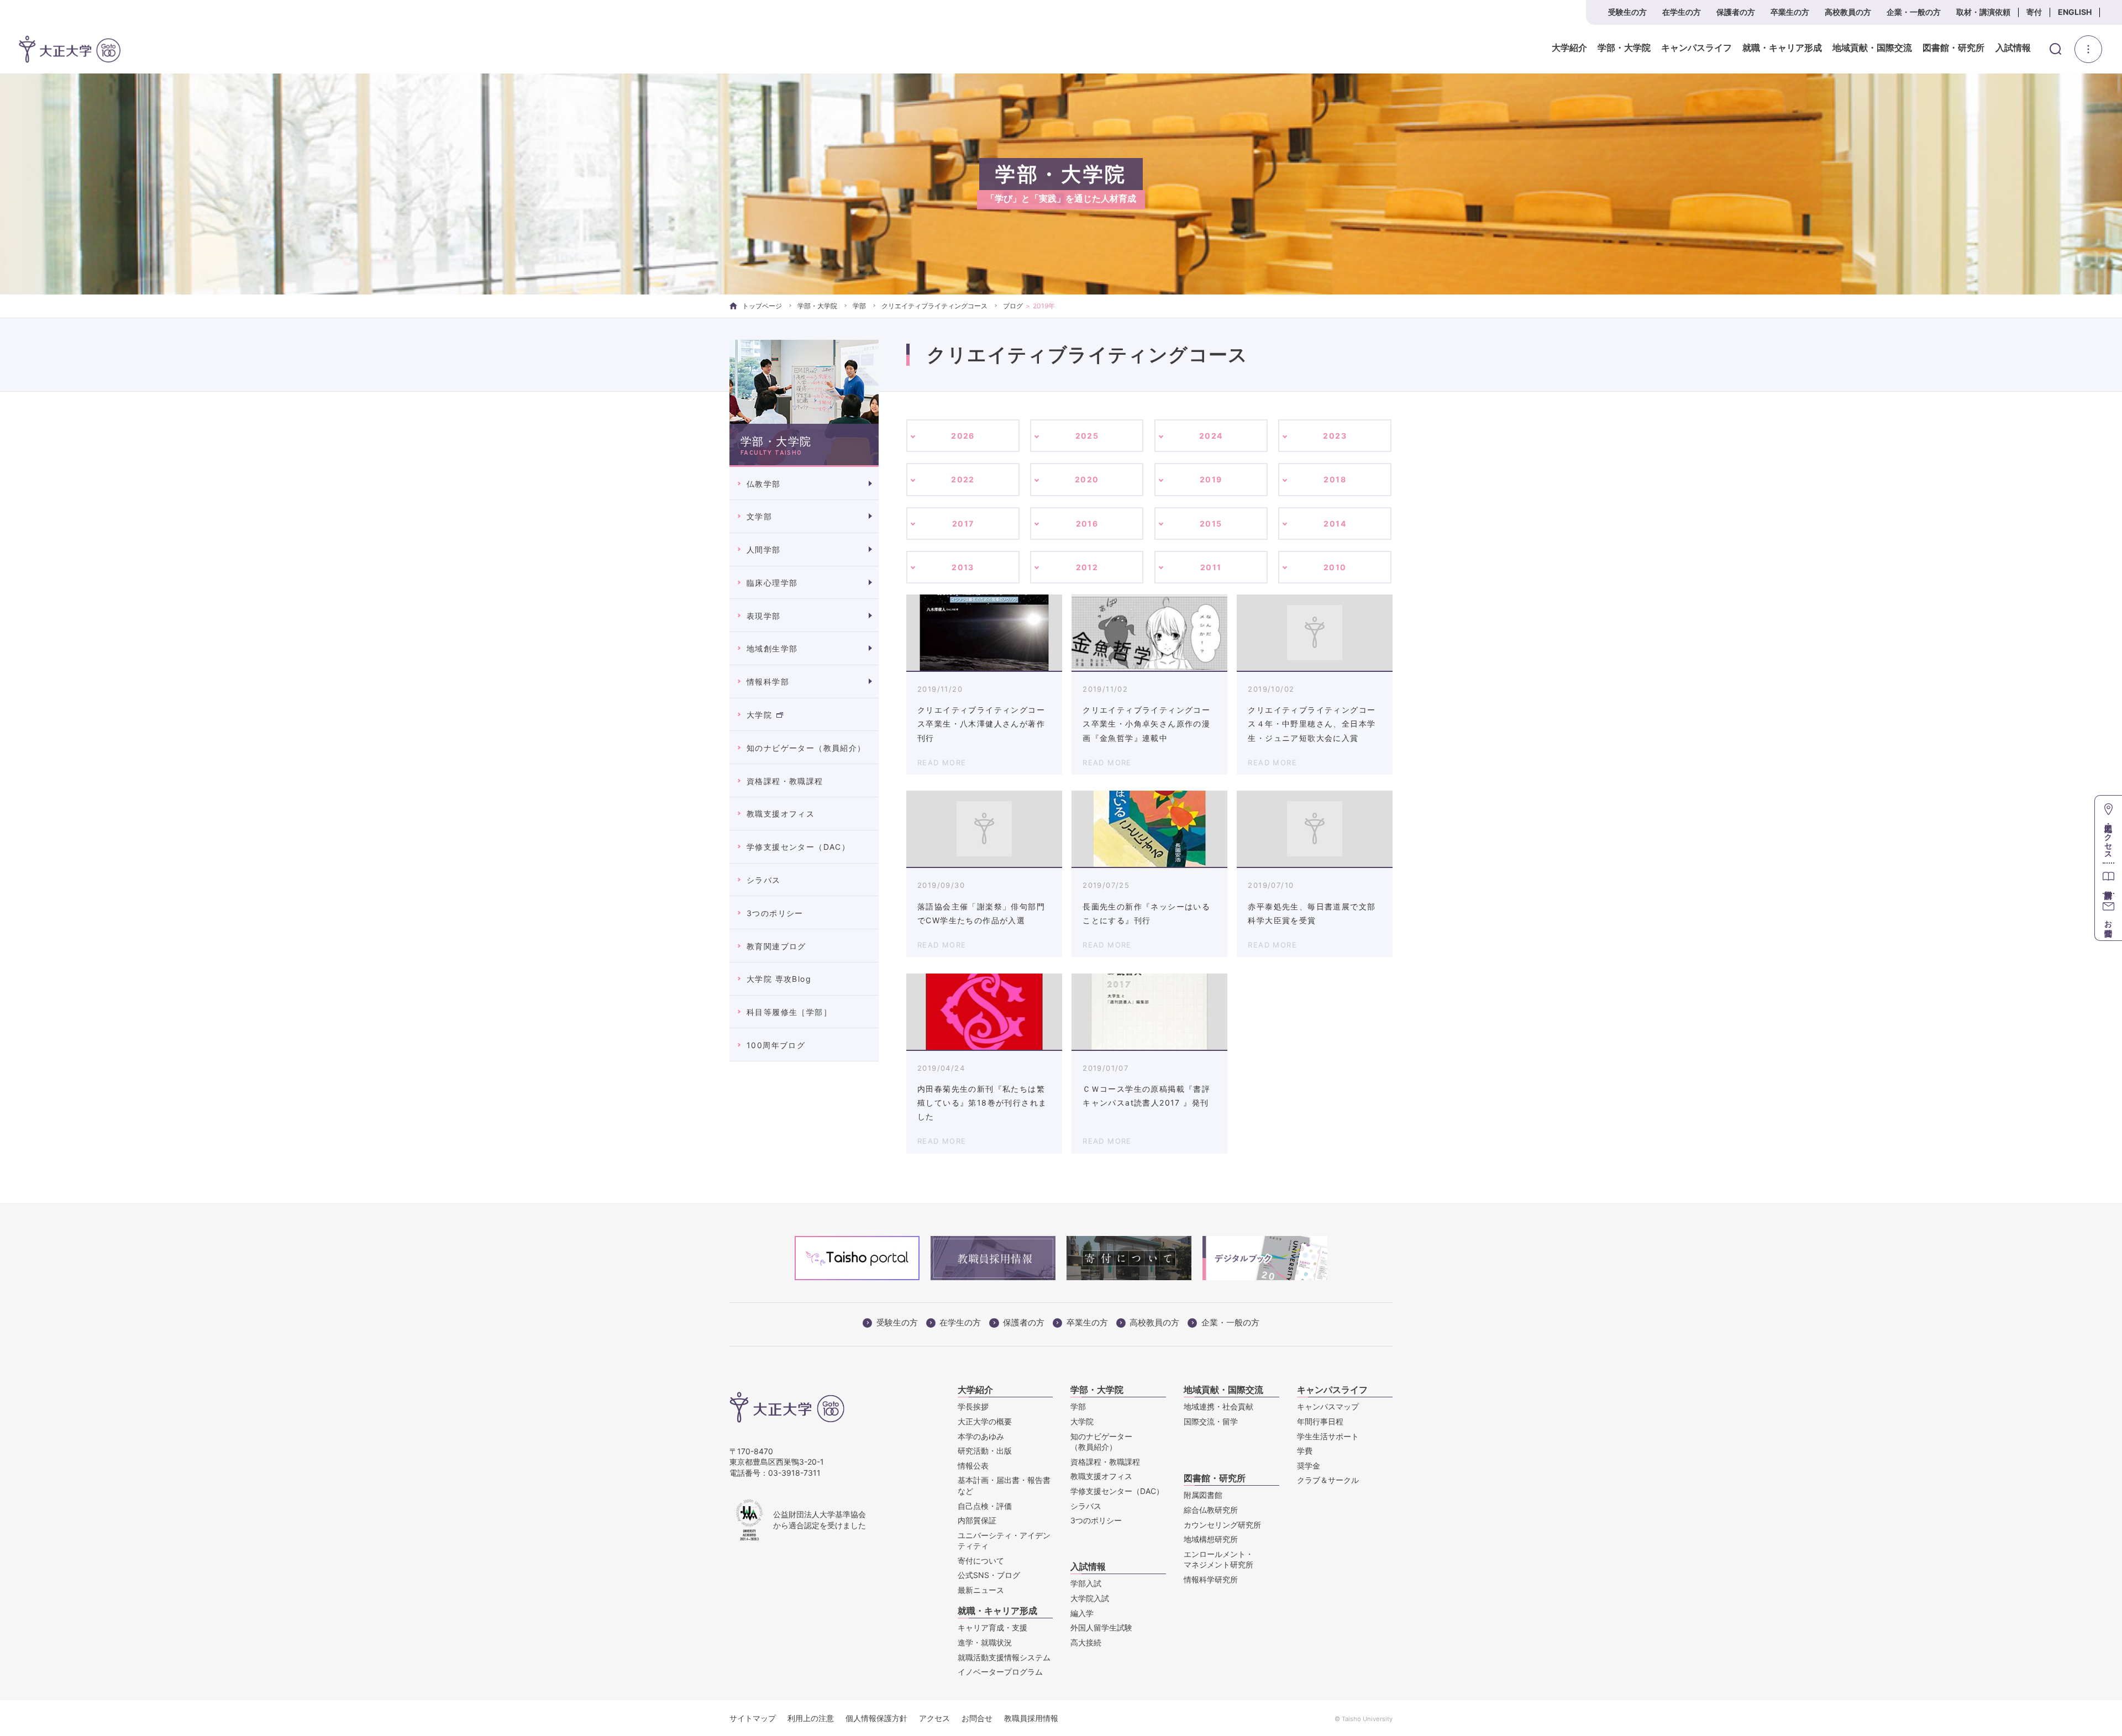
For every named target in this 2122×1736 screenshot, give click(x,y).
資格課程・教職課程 (785, 781)
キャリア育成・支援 (992, 1627)
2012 (1087, 567)
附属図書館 (1203, 1495)
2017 (963, 524)
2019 (1211, 479)
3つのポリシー (775, 913)
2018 (1335, 479)
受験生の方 (1627, 12)
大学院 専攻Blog (779, 979)
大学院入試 (1090, 1598)
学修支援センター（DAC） (798, 847)
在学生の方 (1682, 12)
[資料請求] (2108, 878)
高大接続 (1086, 1642)
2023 (1335, 436)
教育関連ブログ (776, 946)
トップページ (762, 306)
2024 (1211, 436)
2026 (963, 436)
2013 (963, 567)
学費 (1305, 1451)
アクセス (934, 1718)
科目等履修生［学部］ (789, 1012)
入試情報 (2013, 48)
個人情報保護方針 (876, 1718)
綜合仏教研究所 (1211, 1510)
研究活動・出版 (985, 1451)
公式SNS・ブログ (989, 1575)
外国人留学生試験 (1101, 1627)
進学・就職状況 (985, 1642)
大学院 (759, 715)
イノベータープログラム (1000, 1672)
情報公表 (973, 1466)
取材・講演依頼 (1983, 12)
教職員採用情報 (1031, 1718)
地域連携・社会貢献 (1218, 1406)
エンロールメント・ (1218, 1559)
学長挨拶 (973, 1406)
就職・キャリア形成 (1782, 48)
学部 (859, 306)
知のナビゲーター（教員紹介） (806, 748)
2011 (1211, 567)
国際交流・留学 (1211, 1421)
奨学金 (1309, 1466)
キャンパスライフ (1696, 48)
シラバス (764, 880)
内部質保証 (977, 1520)
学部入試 (1086, 1583)
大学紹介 (1569, 48)
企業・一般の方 (1914, 12)
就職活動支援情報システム (1004, 1657)
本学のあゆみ (981, 1436)
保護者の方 (1736, 12)
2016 (1087, 524)
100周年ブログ (776, 1045)
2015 (1211, 524)
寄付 (2034, 12)
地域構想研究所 (1211, 1539)
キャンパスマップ (1328, 1406)
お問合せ (977, 1718)
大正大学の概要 (985, 1421)
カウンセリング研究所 (1222, 1525)
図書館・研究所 (1953, 48)
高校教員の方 (1848, 12)
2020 (1087, 479)
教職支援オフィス (781, 814)
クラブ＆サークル (1328, 1480)
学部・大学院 (1624, 48)
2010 (1335, 567)
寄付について (981, 1561)
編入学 (1082, 1613)
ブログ (1013, 306)
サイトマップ (753, 1718)
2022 (963, 479)
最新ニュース (981, 1590)
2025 (1087, 436)
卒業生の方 (1790, 12)
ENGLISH (2075, 12)
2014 (1335, 524)
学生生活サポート (1328, 1436)
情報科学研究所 (1211, 1579)
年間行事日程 (1320, 1421)
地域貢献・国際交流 (1872, 48)
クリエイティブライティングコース (934, 306)
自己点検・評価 (985, 1506)
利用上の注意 (811, 1718)
